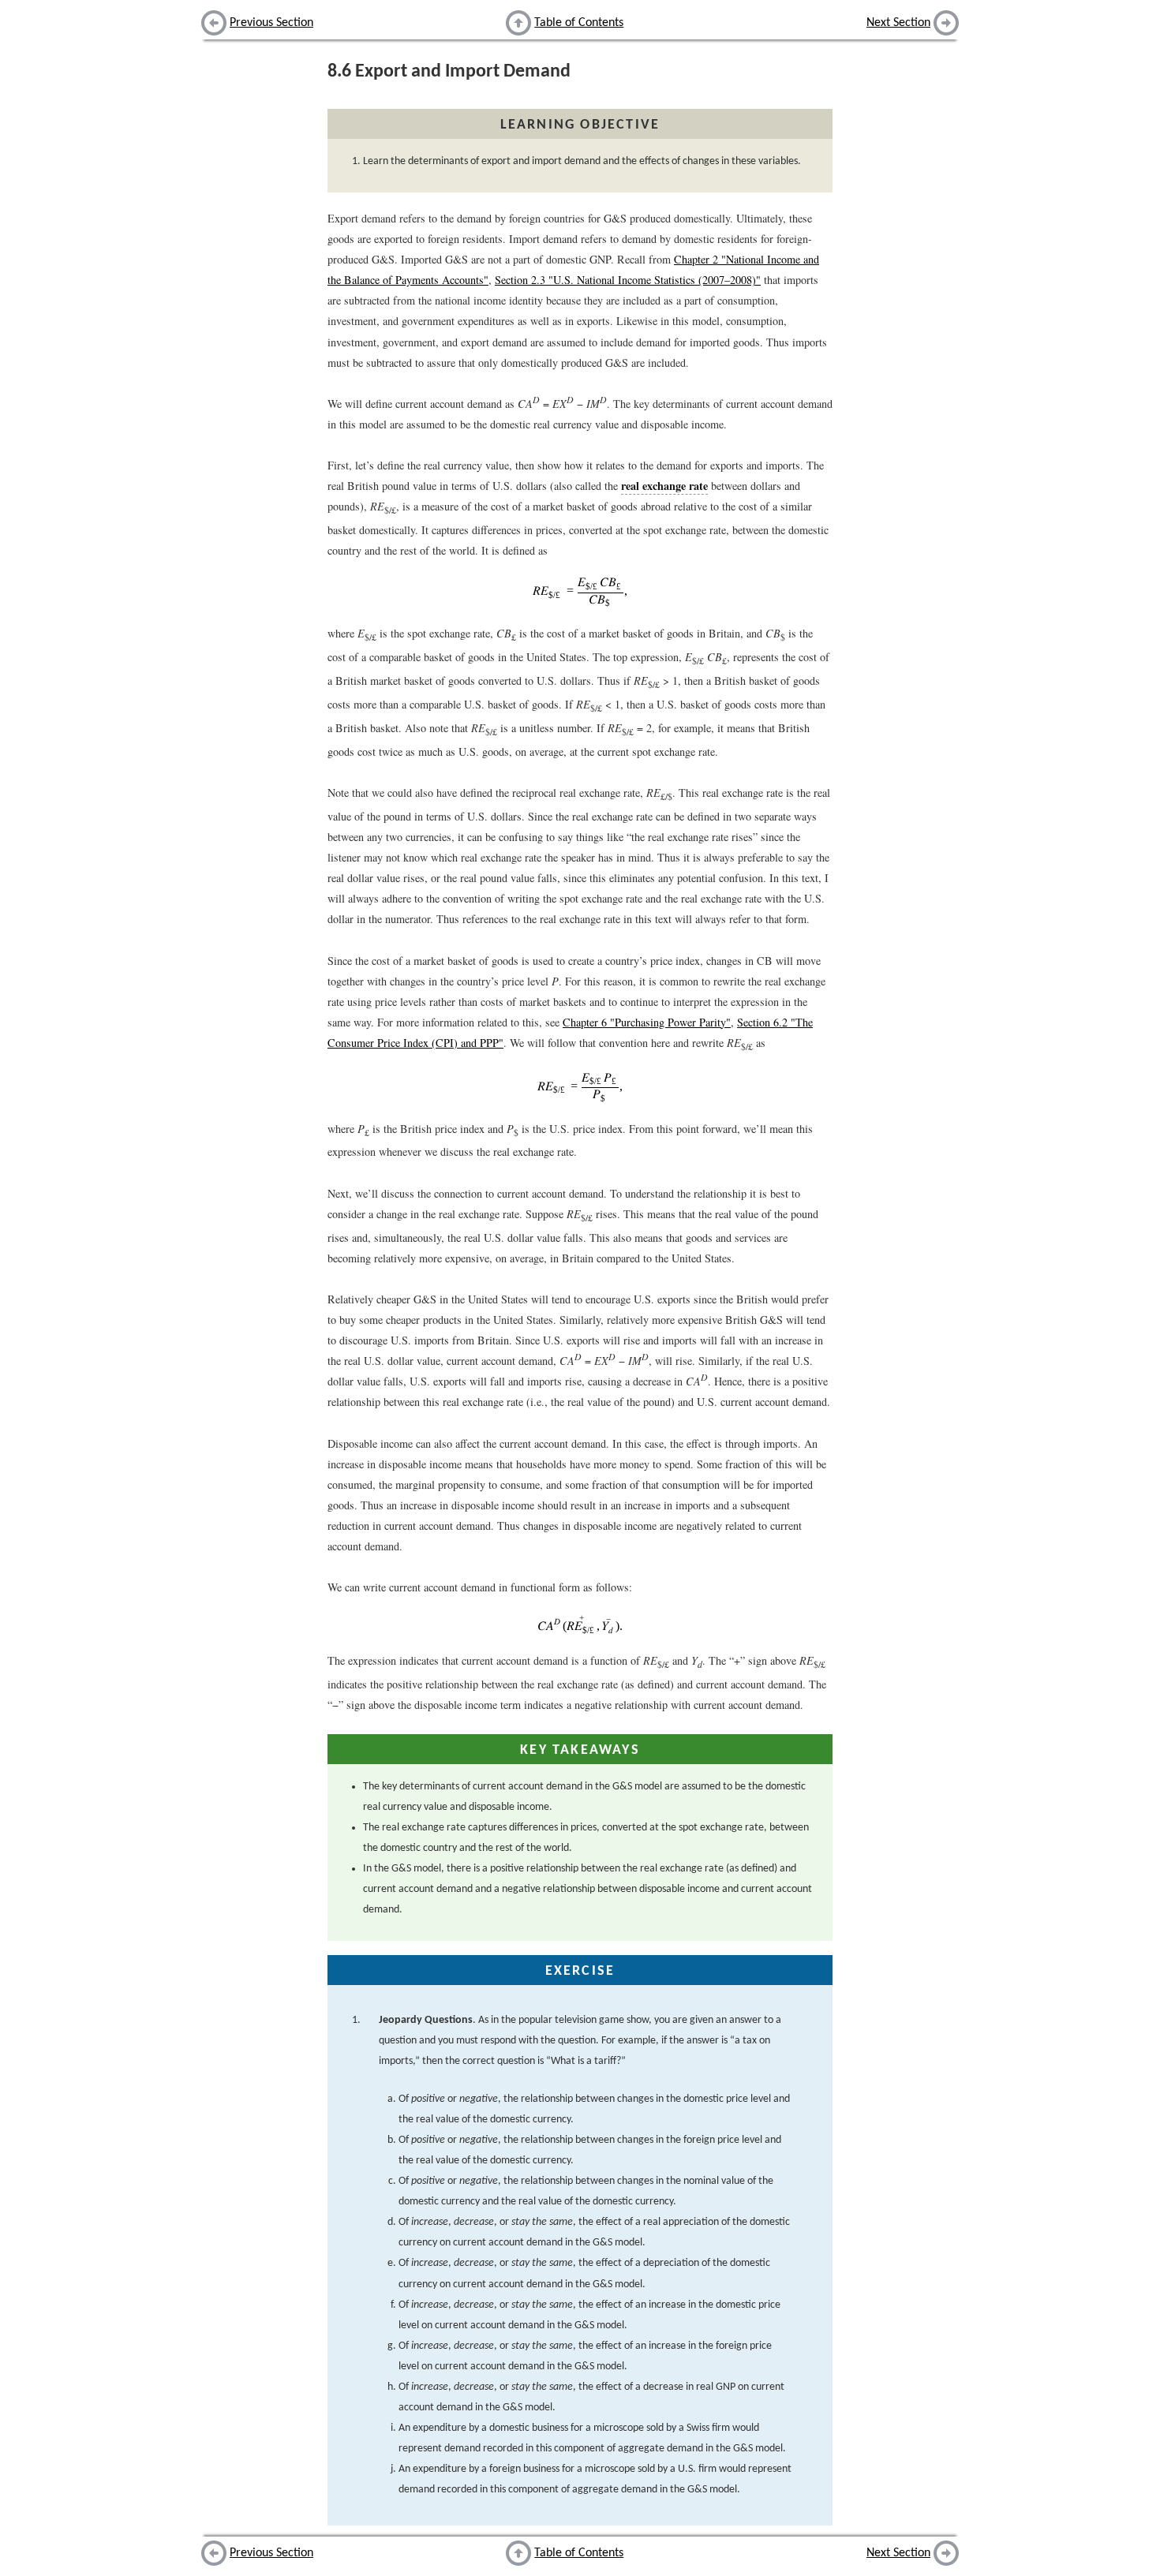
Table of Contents (579, 23)
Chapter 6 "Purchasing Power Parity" (647, 1022)
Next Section (898, 23)
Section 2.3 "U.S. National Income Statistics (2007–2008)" (628, 280)
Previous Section (271, 23)
